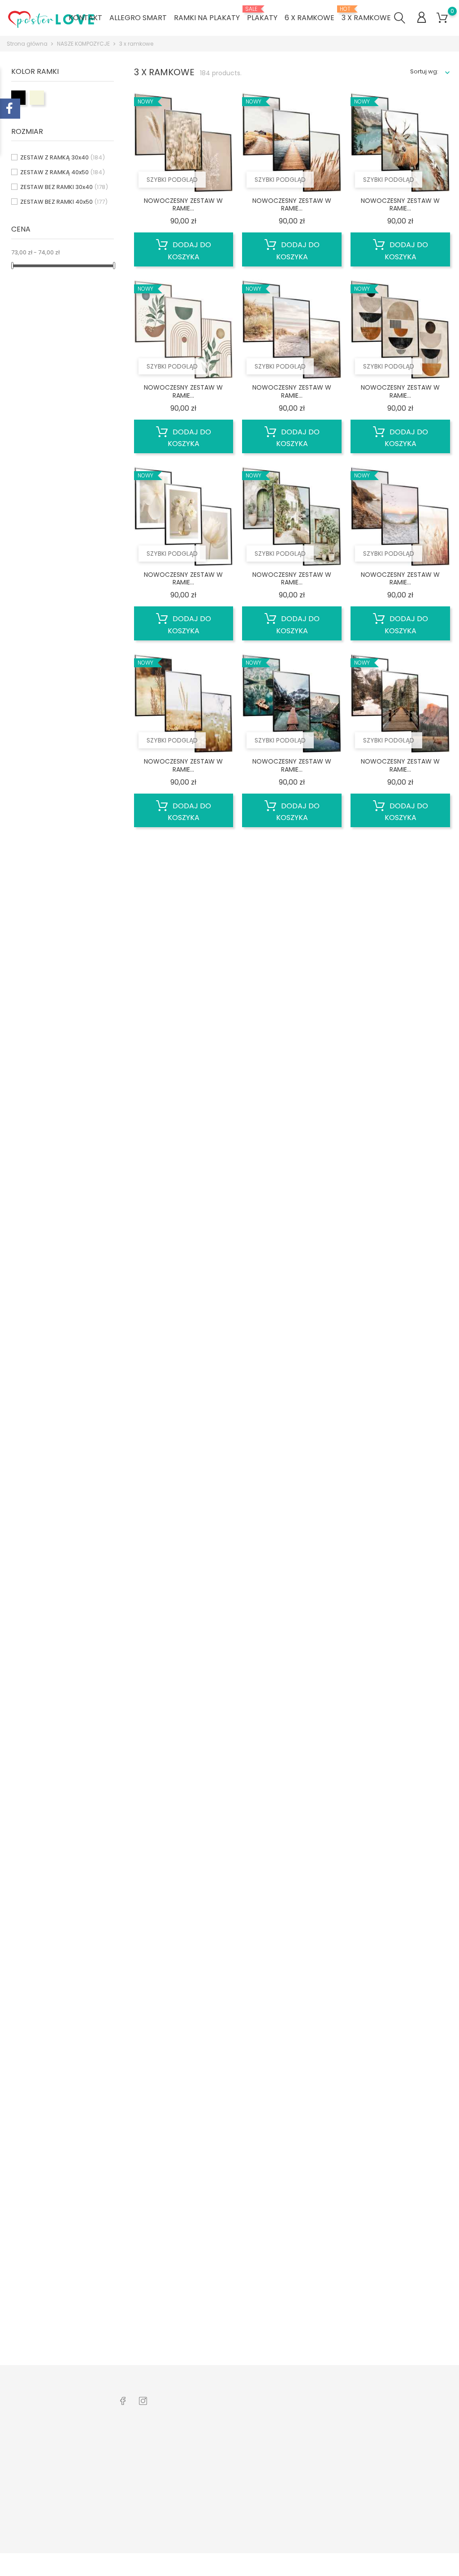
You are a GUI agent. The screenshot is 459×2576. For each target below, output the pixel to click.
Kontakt (207, 2495)
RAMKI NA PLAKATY (207, 18)
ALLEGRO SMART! (141, 2514)
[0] (442, 18)
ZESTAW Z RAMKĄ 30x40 (63, 157)
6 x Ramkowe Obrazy (148, 2454)
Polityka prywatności (226, 2523)
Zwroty (206, 2481)
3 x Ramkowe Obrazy (148, 2440)
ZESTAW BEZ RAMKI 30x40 (64, 187)
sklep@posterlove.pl (45, 2521)
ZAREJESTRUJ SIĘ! (221, 2537)
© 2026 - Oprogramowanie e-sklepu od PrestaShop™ (83, 2565)
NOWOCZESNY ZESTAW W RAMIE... (183, 205)
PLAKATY (262, 14)
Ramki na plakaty (142, 2467)
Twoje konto (299, 2421)
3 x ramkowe (366, 14)
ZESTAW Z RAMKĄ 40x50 (63, 172)
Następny (427, 2351)
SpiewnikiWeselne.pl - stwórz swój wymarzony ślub (152, 2491)
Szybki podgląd (172, 180)
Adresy (282, 2491)
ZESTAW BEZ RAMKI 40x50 (64, 202)
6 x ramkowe (310, 18)
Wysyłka (208, 2467)
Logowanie (212, 2440)
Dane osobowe (295, 2440)
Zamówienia (290, 2454)
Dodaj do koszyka (189, 251)
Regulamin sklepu (222, 2509)
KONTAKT (85, 18)
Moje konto (212, 2454)
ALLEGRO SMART (138, 18)
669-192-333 (34, 2493)
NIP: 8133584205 (38, 2507)
